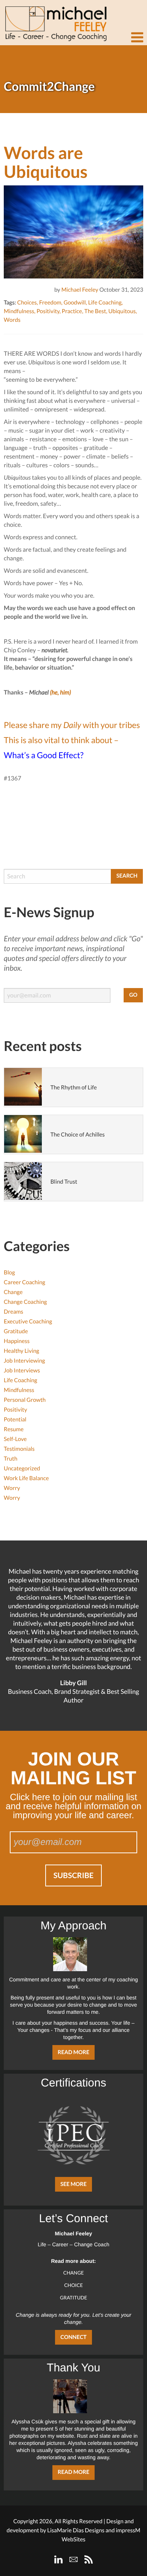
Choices (27, 303)
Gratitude (16, 1331)
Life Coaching (105, 303)
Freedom (50, 303)
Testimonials (19, 1449)
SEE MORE (73, 2184)
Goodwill (75, 303)
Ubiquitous (122, 311)
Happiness (17, 1341)
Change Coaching (25, 1302)
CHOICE (73, 2285)
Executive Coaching (28, 1322)
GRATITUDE (73, 2298)
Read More (73, 2052)
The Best (95, 311)
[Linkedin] (58, 2559)
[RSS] (89, 2559)
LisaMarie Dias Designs (76, 2530)
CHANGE (74, 2273)
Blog (9, 1273)
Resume (14, 1429)
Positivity (48, 311)
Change (13, 1292)
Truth (11, 1459)
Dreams (14, 1312)
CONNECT (73, 2337)
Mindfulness (19, 311)
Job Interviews (22, 1371)
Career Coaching (24, 1282)
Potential (15, 1420)
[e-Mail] (73, 2559)
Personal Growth (25, 1400)
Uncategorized (22, 1469)
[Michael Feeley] (55, 21)
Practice (72, 311)
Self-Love (15, 1439)
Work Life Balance (26, 1478)
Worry (12, 1488)
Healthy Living (21, 1351)
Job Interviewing (24, 1361)
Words (12, 320)
